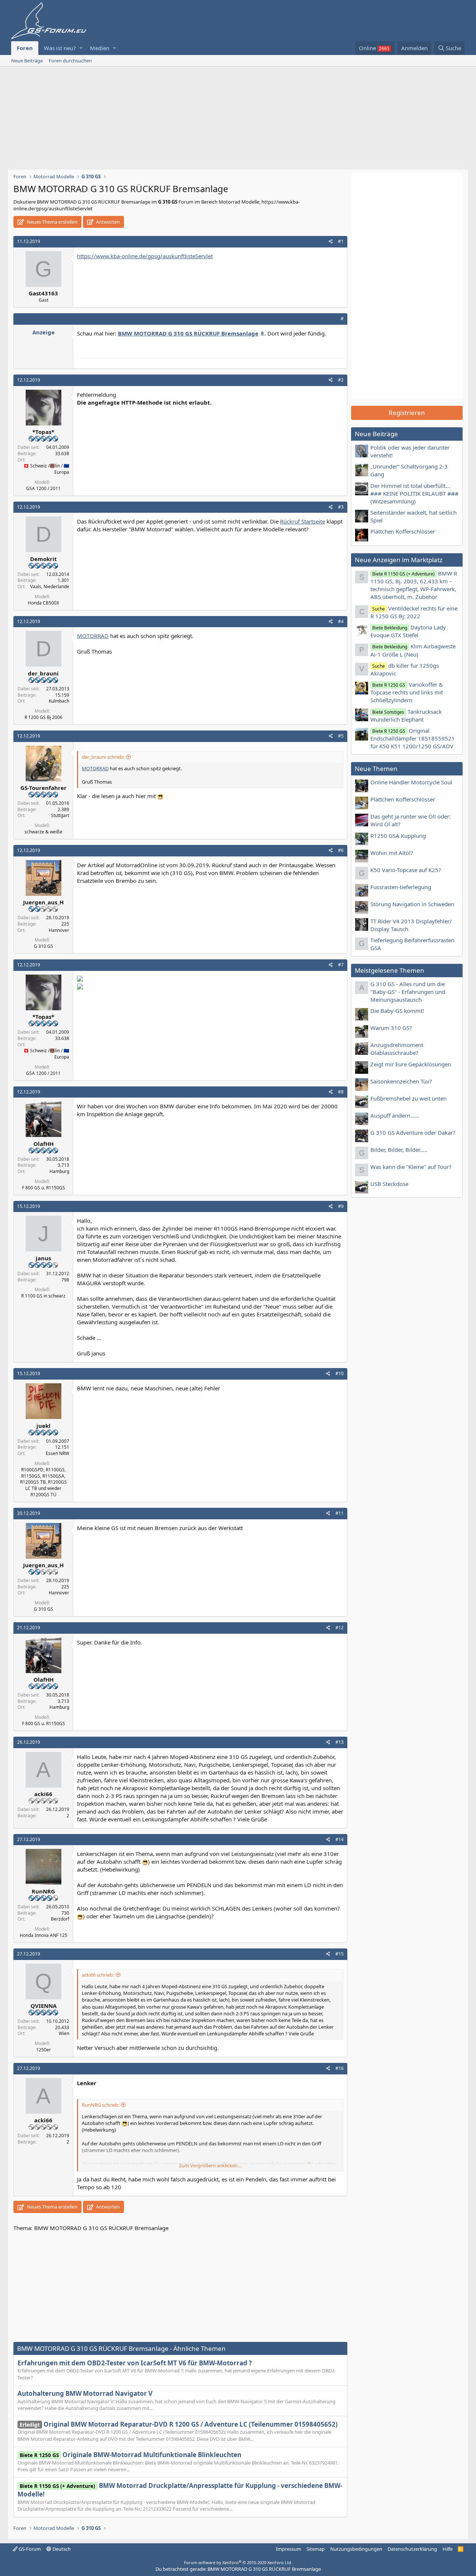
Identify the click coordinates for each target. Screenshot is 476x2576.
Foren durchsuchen (70, 61)
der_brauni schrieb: (103, 757)
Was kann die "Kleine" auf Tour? (411, 1167)
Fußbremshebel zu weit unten (409, 1098)
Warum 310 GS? (391, 1028)
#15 (340, 1954)
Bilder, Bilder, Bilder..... (399, 1150)
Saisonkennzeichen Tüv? (401, 1081)
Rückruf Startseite (303, 521)
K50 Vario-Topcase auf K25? (406, 870)
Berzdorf (60, 1919)
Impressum (289, 2549)
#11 (340, 1513)
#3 (341, 507)
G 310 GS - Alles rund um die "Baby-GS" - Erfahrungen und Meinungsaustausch (408, 992)
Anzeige (44, 332)
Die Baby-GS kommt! (397, 1011)
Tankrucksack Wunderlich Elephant (406, 715)
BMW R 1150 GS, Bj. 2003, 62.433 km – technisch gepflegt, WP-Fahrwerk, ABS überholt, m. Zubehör (414, 585)
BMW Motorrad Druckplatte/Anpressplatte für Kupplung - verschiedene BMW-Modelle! (180, 2490)
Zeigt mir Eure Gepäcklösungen (411, 1064)
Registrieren (407, 413)
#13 (340, 1742)
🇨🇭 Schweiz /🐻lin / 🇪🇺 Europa (46, 469)
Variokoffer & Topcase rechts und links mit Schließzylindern (407, 692)
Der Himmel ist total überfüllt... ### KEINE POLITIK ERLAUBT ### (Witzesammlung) (414, 493)
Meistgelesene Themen (390, 970)
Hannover (59, 930)
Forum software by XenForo (238, 2562)
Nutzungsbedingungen (356, 2549)
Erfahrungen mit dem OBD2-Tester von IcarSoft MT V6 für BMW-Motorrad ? (135, 2363)
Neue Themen (376, 769)
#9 (341, 1206)
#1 (341, 241)
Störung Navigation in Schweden (412, 904)
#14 (340, 1839)
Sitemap (316, 2549)
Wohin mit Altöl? (392, 853)
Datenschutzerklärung (412, 2549)
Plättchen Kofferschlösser (403, 531)
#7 (341, 965)
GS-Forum (29, 2549)
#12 (340, 1628)
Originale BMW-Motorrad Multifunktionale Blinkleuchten (131, 2455)
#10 (340, 1373)
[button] (81, 48)
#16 (340, 2068)
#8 (341, 1092)
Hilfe (448, 2549)
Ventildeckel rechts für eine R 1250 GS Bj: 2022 (414, 612)
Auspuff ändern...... (395, 1115)
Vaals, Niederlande (50, 587)
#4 (341, 621)
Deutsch (61, 2549)
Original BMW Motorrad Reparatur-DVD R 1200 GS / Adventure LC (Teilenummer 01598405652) (179, 2424)
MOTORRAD (93, 636)
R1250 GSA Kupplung (398, 836)
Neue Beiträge (27, 61)
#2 (341, 380)
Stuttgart (60, 815)
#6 (341, 850)
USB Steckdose (389, 1184)
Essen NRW (57, 1453)
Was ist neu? (60, 48)
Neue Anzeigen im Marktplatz (399, 560)
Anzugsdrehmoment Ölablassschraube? (397, 1049)
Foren (25, 48)
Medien (100, 48)
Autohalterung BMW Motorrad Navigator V (85, 2393)
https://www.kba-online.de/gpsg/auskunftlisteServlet (145, 256)
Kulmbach (59, 701)
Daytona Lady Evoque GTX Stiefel (408, 631)
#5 (341, 736)
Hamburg (59, 1171)
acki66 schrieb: (98, 1975)
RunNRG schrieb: (100, 2105)
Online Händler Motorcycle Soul (411, 782)
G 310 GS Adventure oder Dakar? (413, 1133)
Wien (64, 2033)
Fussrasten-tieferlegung (401, 887)
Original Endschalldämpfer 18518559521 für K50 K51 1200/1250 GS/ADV (413, 738)
